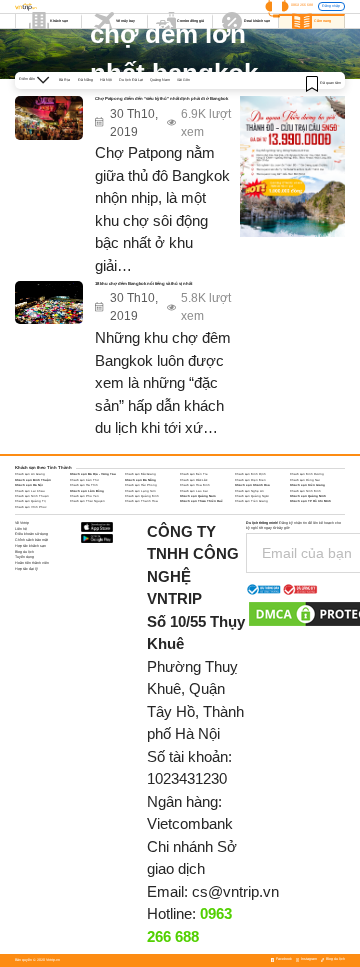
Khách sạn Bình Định (250, 474)
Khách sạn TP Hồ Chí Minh (310, 501)
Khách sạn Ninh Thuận (32, 496)
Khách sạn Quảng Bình (142, 496)
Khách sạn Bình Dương (307, 474)
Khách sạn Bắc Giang (140, 474)
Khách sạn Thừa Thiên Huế (201, 501)
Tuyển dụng (24, 557)
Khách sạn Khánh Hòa (252, 485)
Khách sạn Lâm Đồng (87, 491)
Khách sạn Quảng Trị (30, 501)
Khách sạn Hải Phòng (141, 485)
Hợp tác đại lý (26, 569)
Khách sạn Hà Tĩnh (84, 485)
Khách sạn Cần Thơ (84, 480)
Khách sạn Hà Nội (29, 485)
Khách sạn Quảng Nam (198, 496)
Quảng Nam (160, 80)
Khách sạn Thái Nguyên (87, 501)
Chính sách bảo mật (31, 540)
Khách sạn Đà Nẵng (140, 480)
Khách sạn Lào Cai (194, 491)
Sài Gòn (183, 80)
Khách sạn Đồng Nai (305, 480)
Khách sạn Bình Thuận (33, 480)
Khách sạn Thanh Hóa (141, 501)
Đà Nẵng (85, 80)
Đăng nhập (331, 6)
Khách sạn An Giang (30, 474)
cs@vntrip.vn (235, 891)
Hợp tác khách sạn (30, 546)
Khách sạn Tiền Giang (251, 501)
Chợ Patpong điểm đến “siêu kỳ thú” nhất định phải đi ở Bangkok (161, 98)
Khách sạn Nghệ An (249, 491)
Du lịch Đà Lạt (131, 80)
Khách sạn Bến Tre (194, 474)
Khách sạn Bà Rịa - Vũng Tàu (93, 474)
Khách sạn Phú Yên (84, 496)
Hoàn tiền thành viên (32, 563)
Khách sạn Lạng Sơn (140, 491)
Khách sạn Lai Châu (30, 491)
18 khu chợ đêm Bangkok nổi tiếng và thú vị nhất (143, 283)
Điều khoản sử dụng (31, 534)
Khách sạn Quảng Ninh (308, 496)
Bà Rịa (64, 80)
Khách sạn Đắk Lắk (193, 480)
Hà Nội (106, 80)
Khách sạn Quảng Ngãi (252, 496)
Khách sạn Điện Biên (250, 480)
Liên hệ (21, 529)
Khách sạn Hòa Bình (195, 485)
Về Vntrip (22, 523)
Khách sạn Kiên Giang (307, 485)
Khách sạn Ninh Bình (305, 491)
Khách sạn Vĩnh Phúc (30, 507)
